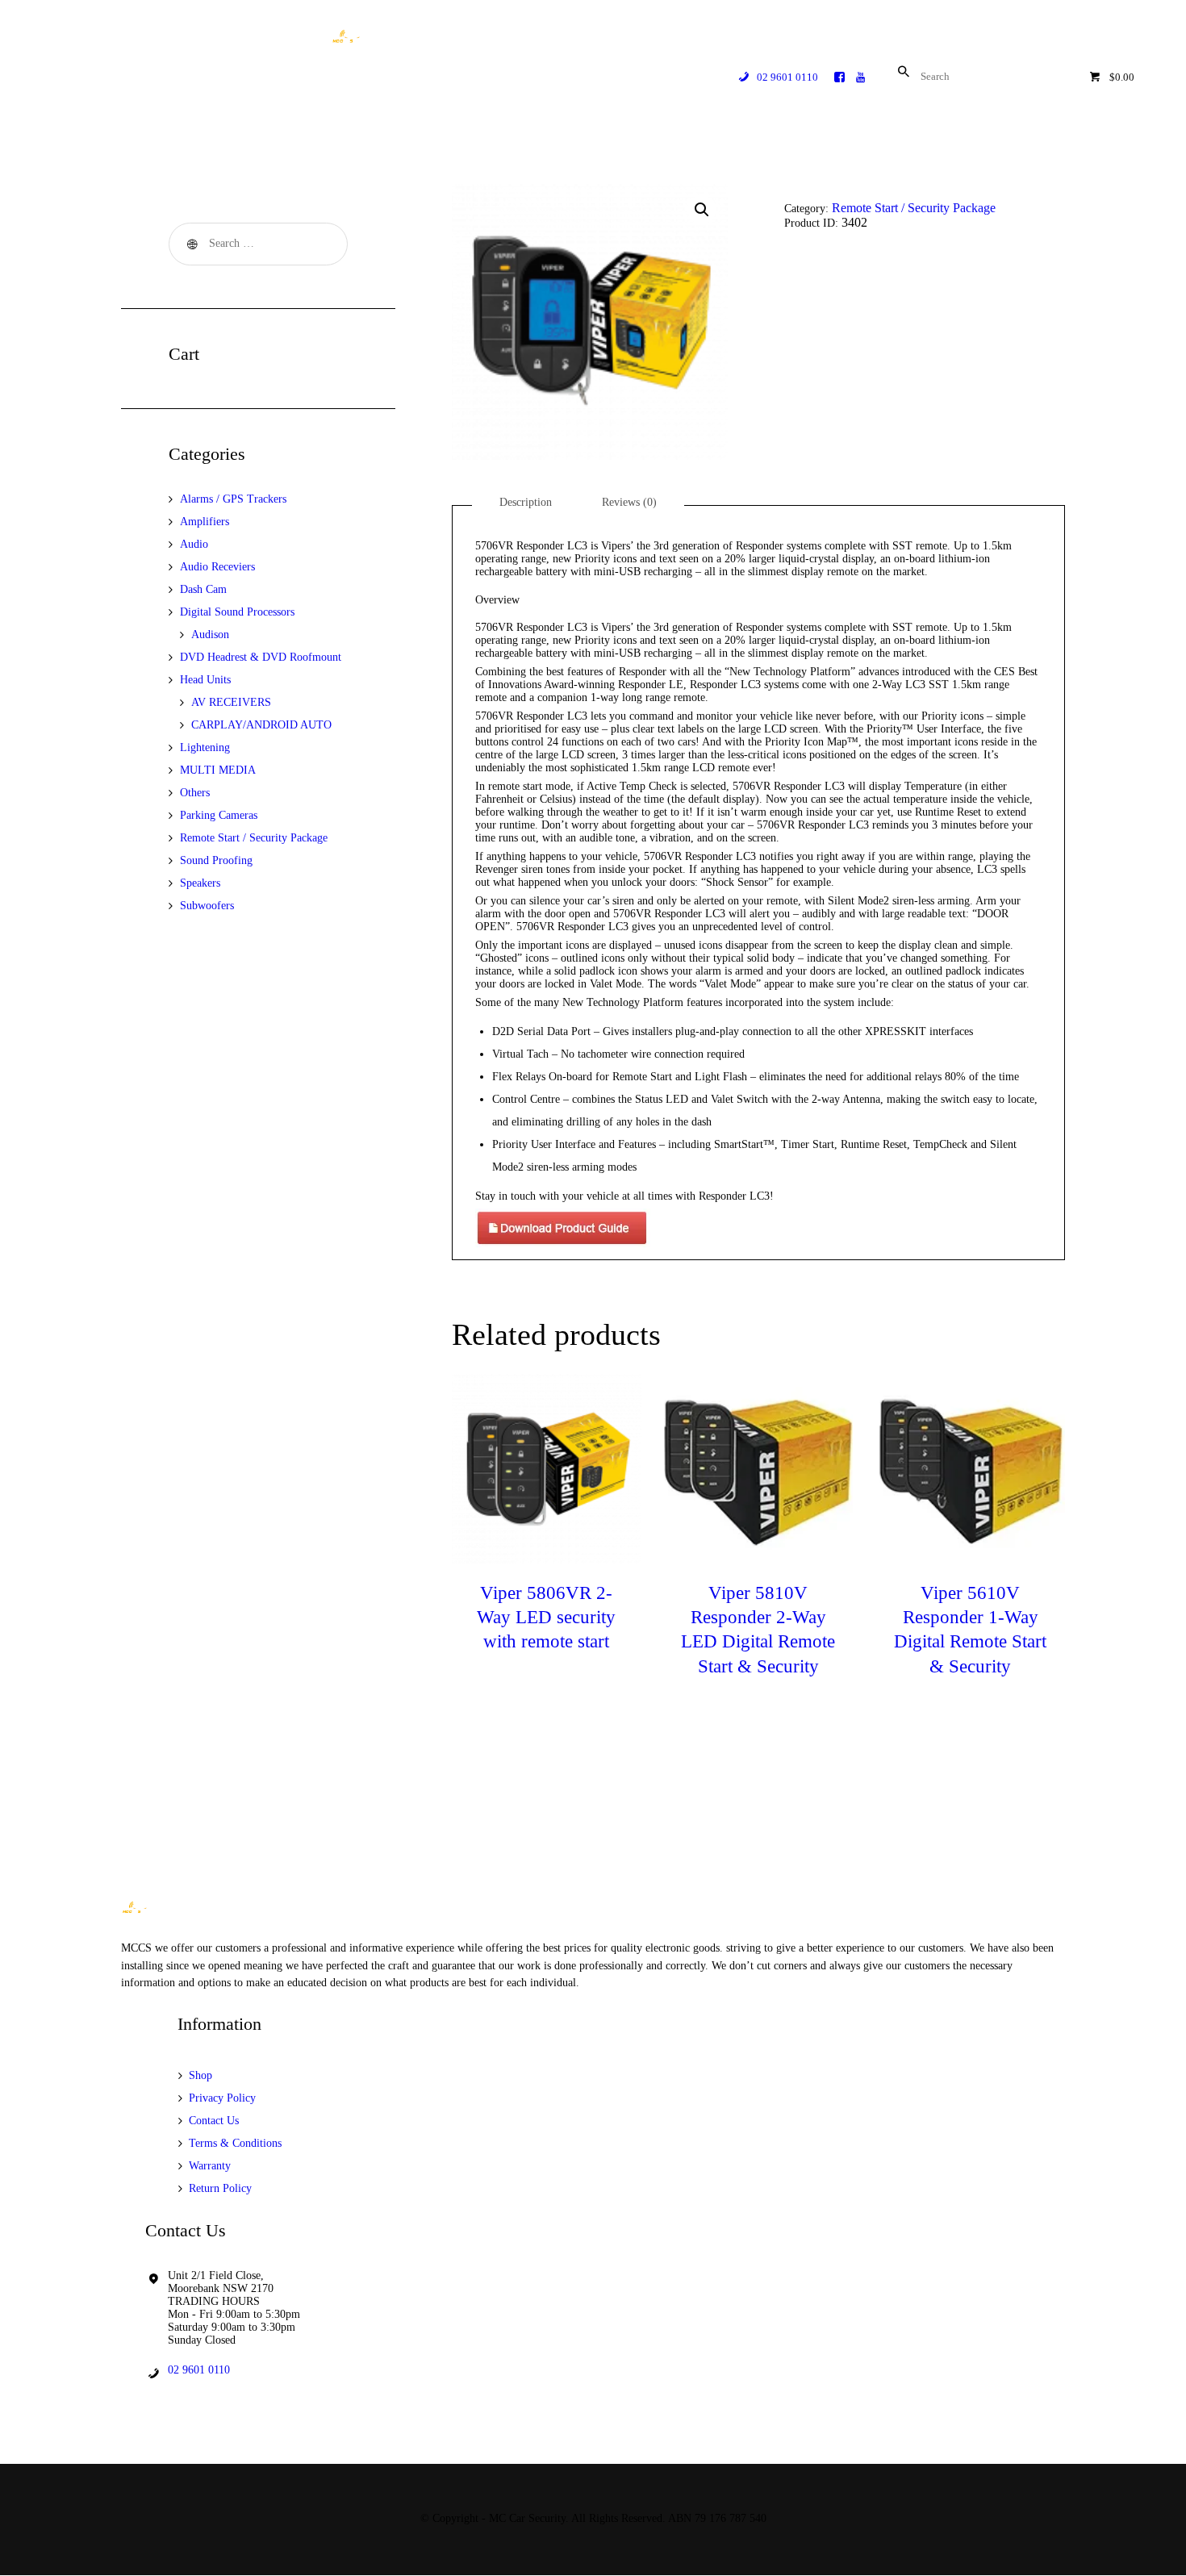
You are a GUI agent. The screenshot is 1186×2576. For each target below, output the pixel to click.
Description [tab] (526, 502)
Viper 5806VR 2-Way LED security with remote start (546, 1617)
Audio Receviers (217, 567)
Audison (210, 635)
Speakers (200, 883)
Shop (200, 2075)
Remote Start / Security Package (914, 208)
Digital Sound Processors (237, 612)
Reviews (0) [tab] (629, 502)
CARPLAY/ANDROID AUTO (261, 725)
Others (195, 793)
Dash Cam (203, 589)
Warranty (210, 2166)
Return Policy (220, 2188)
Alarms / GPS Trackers (233, 499)
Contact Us (214, 2121)
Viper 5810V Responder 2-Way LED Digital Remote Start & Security (758, 1629)
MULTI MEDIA (218, 770)
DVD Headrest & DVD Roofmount (261, 657)
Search (190, 244)
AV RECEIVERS (231, 702)
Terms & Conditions (235, 2143)
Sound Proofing (216, 860)
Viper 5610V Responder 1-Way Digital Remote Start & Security (970, 1629)
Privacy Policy (222, 2098)
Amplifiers (205, 522)
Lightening (205, 747)
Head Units (205, 680)
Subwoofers (207, 906)
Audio (194, 544)
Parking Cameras (219, 815)
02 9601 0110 (199, 2370)
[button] (702, 210)
